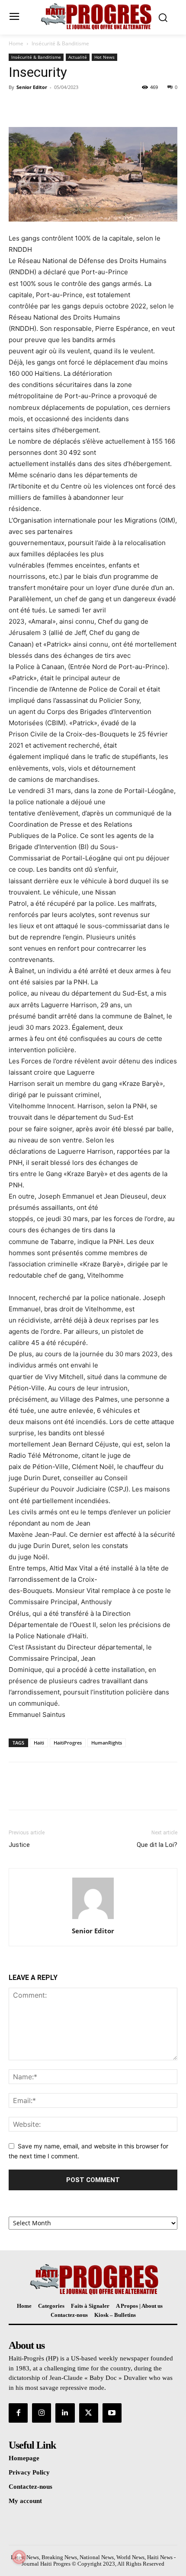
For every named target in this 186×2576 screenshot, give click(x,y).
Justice (19, 1845)
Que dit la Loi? (157, 1845)
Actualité (78, 57)
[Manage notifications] (19, 2557)
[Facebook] (17, 107)
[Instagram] (42, 2413)
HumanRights (107, 1743)
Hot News (104, 57)
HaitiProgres (68, 1743)
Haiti (39, 1743)
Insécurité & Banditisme (60, 43)
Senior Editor (32, 87)
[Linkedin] (65, 2413)
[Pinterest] (57, 107)
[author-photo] (93, 1919)
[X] (37, 107)
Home (16, 43)
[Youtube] (112, 2413)
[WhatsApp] (77, 107)
